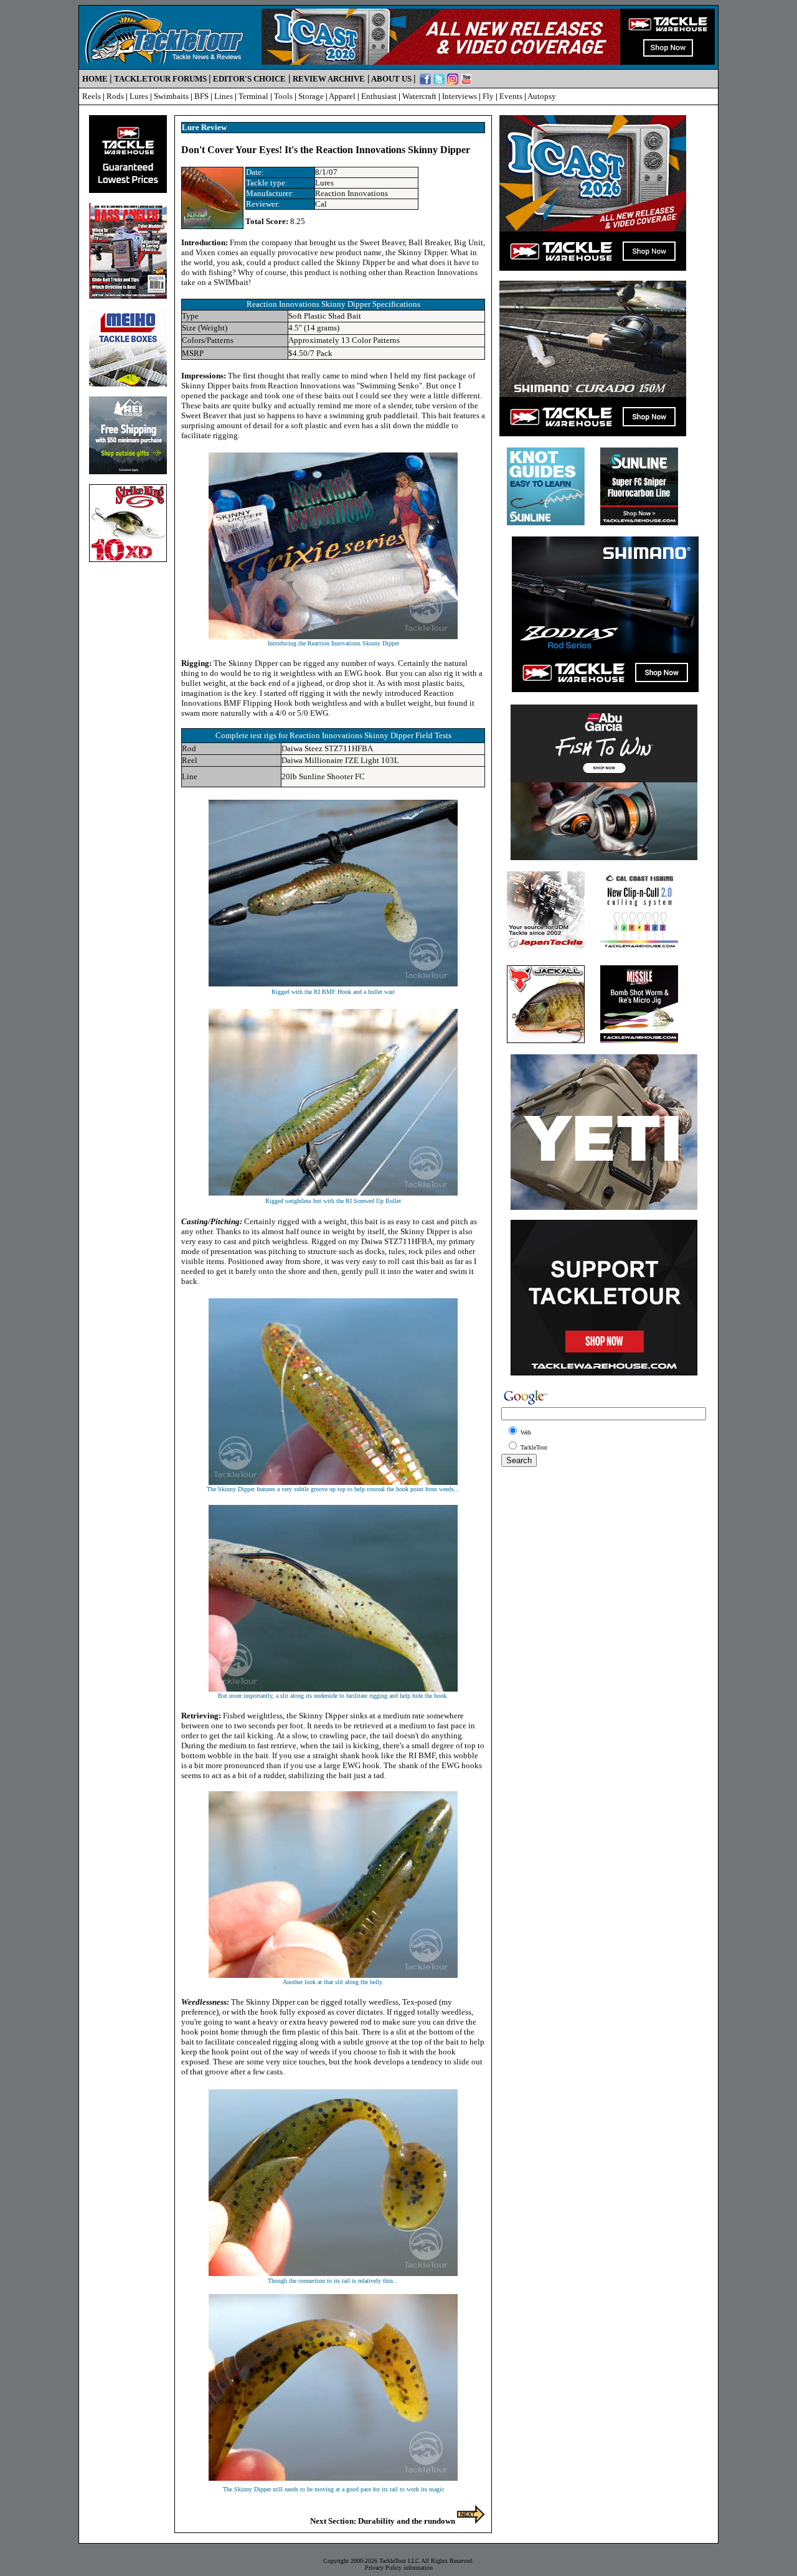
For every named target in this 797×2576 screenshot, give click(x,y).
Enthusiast (379, 96)
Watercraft (419, 96)
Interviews (460, 96)
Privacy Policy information (399, 2568)
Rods (115, 96)
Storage (311, 96)
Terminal (253, 96)
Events (511, 96)
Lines (224, 96)
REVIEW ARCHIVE (329, 79)
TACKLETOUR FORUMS (160, 79)
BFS (201, 96)
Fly (488, 96)
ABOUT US (391, 79)
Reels (92, 96)
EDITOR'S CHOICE (249, 79)
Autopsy (542, 96)
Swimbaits (171, 96)
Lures (139, 96)
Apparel (342, 96)
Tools (283, 96)
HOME (95, 79)
